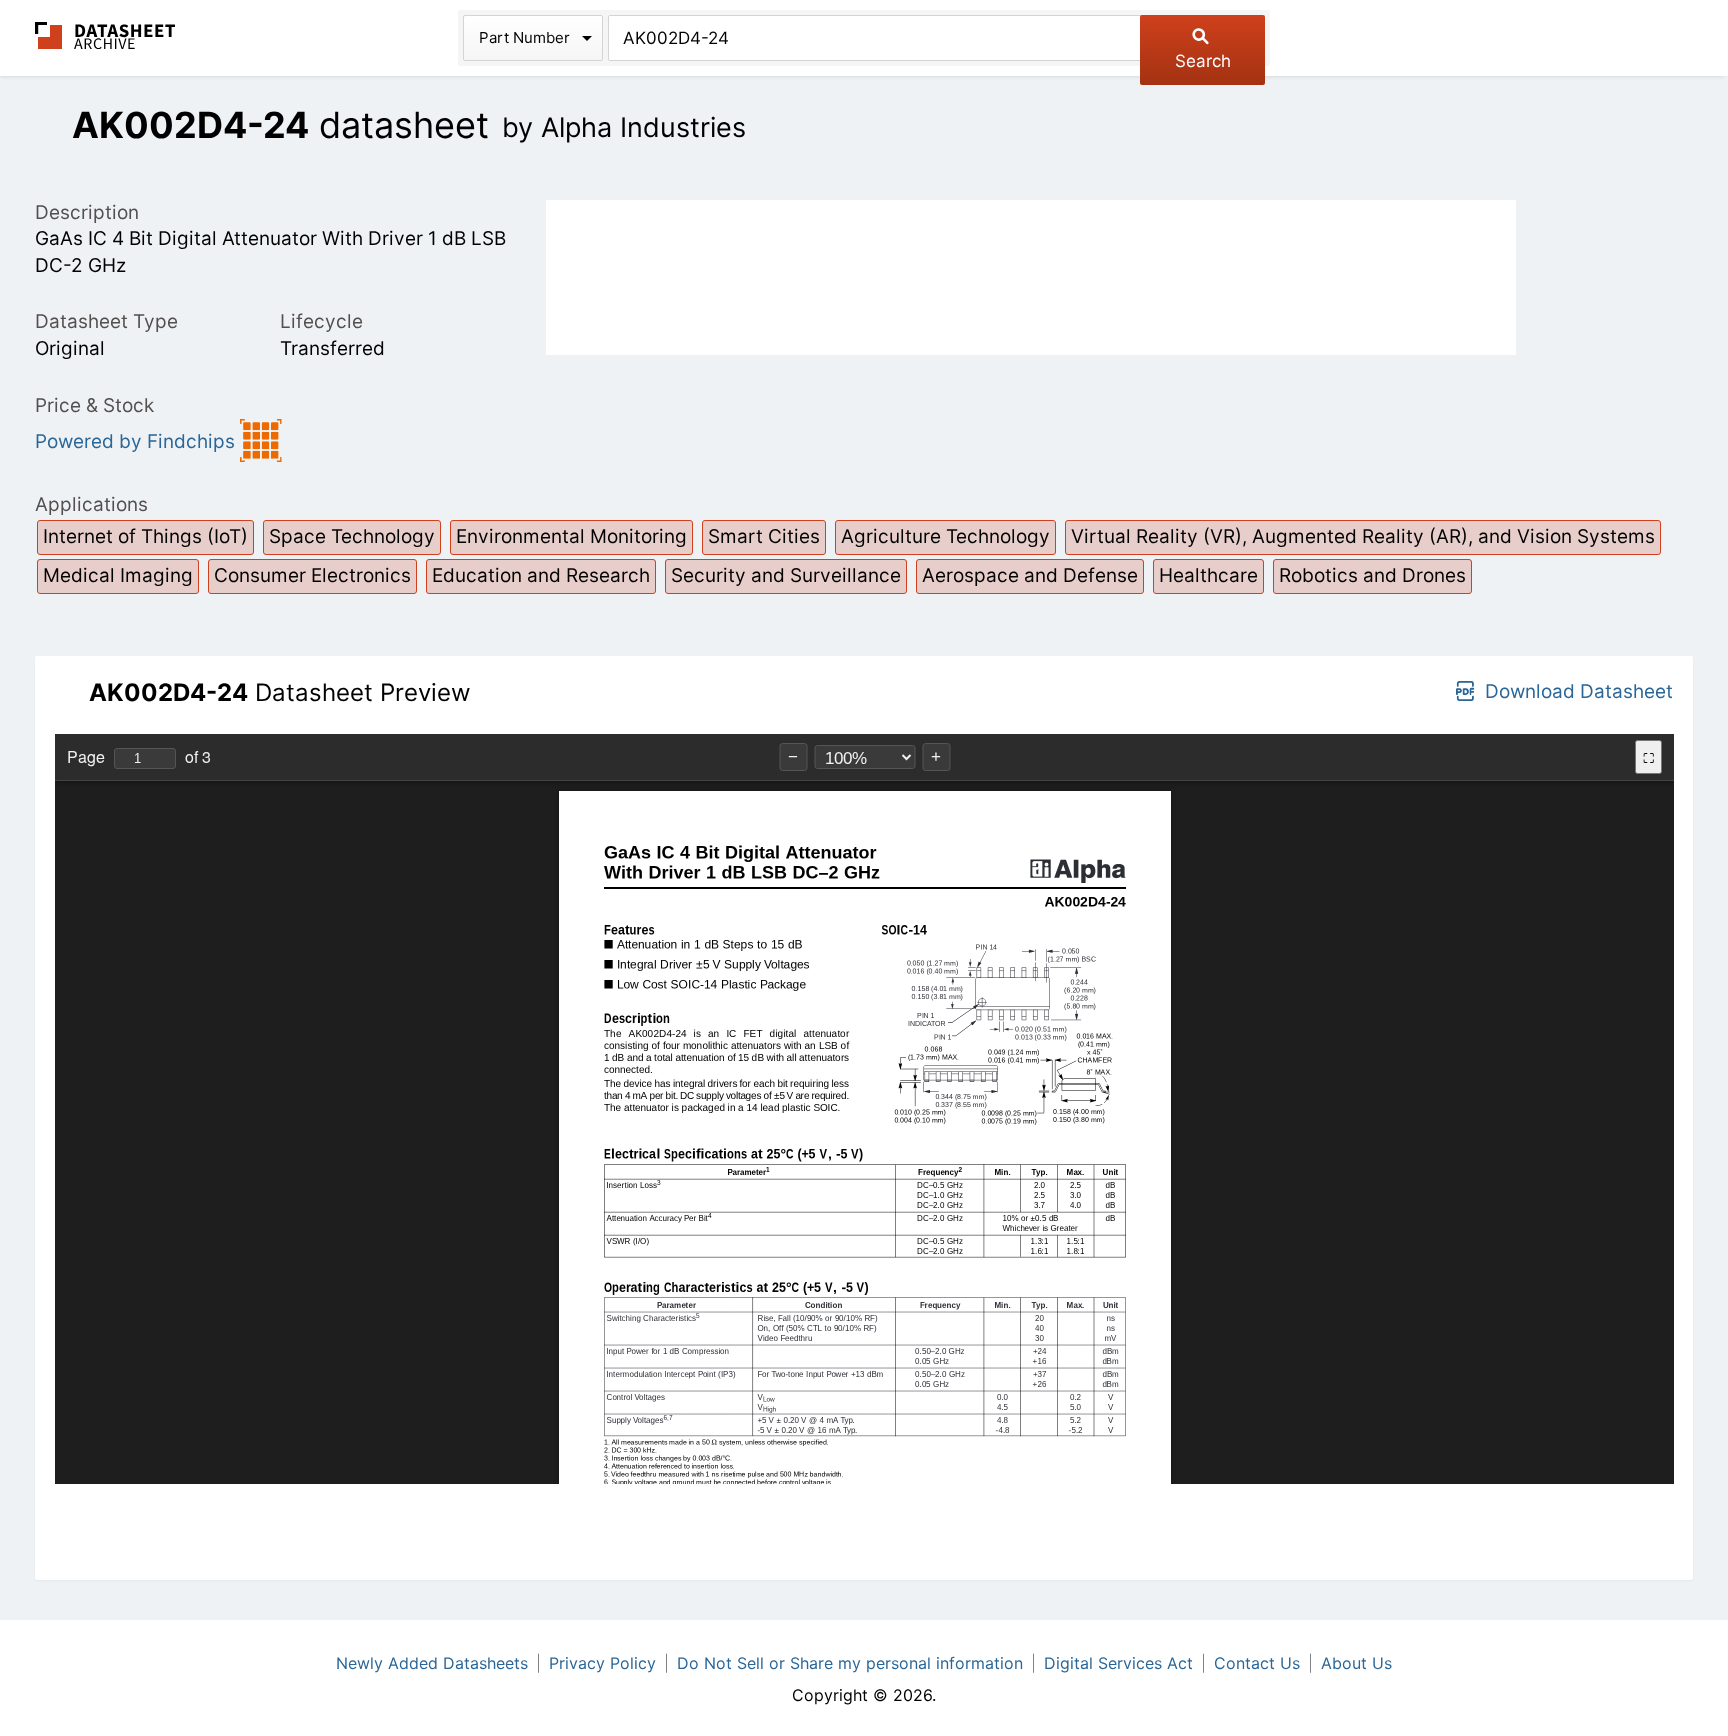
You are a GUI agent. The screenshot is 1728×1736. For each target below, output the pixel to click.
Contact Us (1257, 1663)
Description (87, 212)
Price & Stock (94, 405)
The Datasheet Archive (105, 35)
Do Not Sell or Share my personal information (850, 1663)
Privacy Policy (602, 1663)
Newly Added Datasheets (432, 1663)
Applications (91, 504)
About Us (1356, 1663)
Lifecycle (321, 321)
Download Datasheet (1579, 691)
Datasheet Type (106, 321)
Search (1203, 61)
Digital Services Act (1118, 1663)
